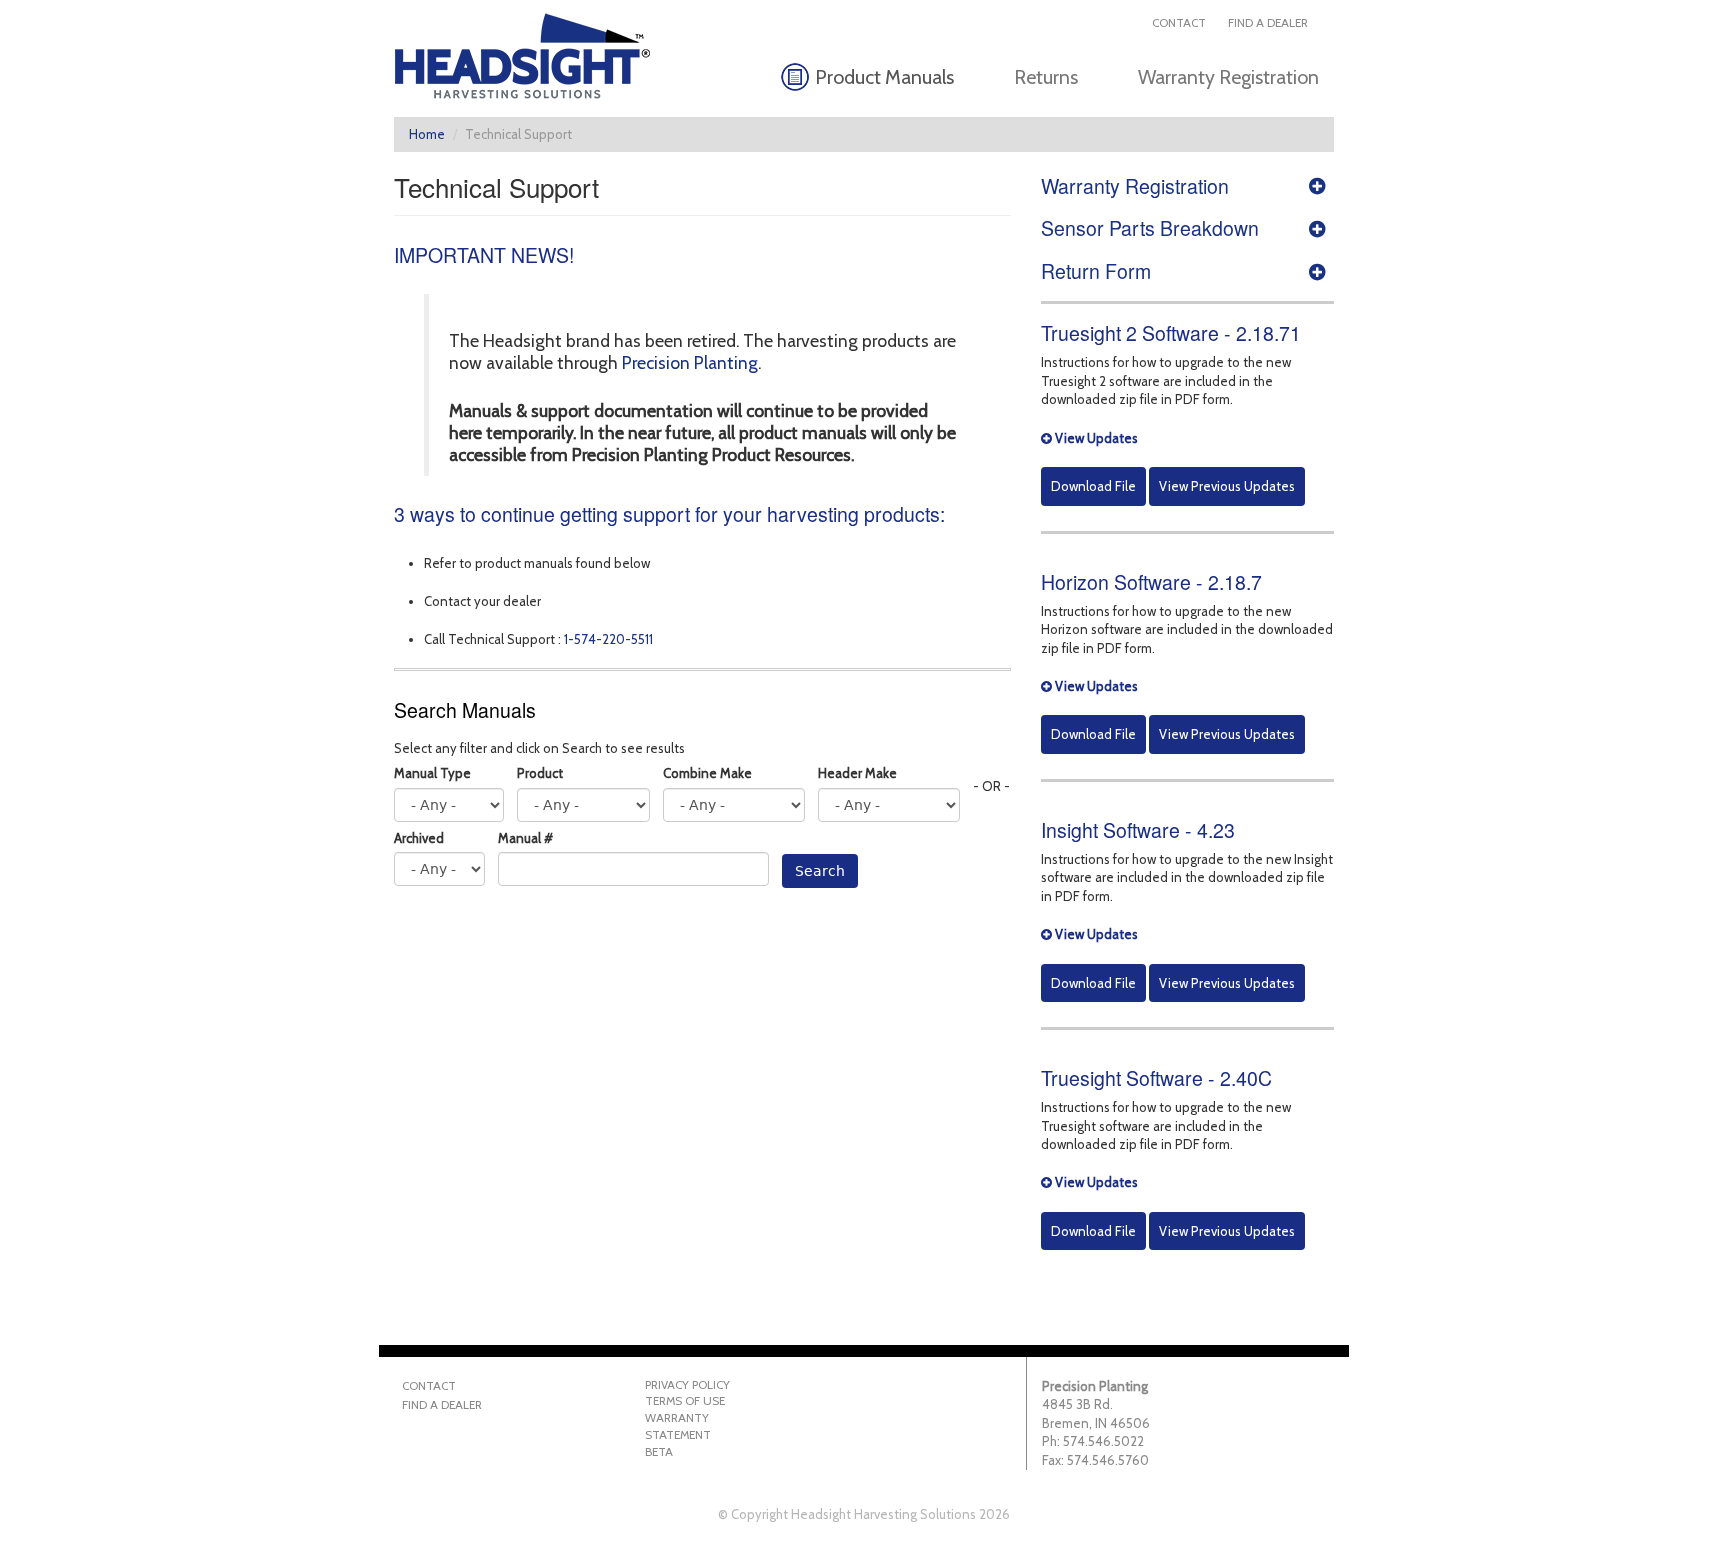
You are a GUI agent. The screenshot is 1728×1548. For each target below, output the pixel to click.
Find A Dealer (1268, 23)
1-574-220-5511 (608, 639)
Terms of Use (685, 1401)
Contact (1179, 23)
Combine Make (707, 773)
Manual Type (432, 773)
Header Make (857, 773)
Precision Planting (690, 362)
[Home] (530, 56)
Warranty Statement (678, 1426)
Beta (659, 1452)
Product (540, 773)
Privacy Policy (687, 1385)
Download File (1093, 486)
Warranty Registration (1228, 77)
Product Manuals (884, 77)
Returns (1046, 77)
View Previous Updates (1227, 486)
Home (427, 134)
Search (820, 871)
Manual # (525, 838)
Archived (419, 838)
